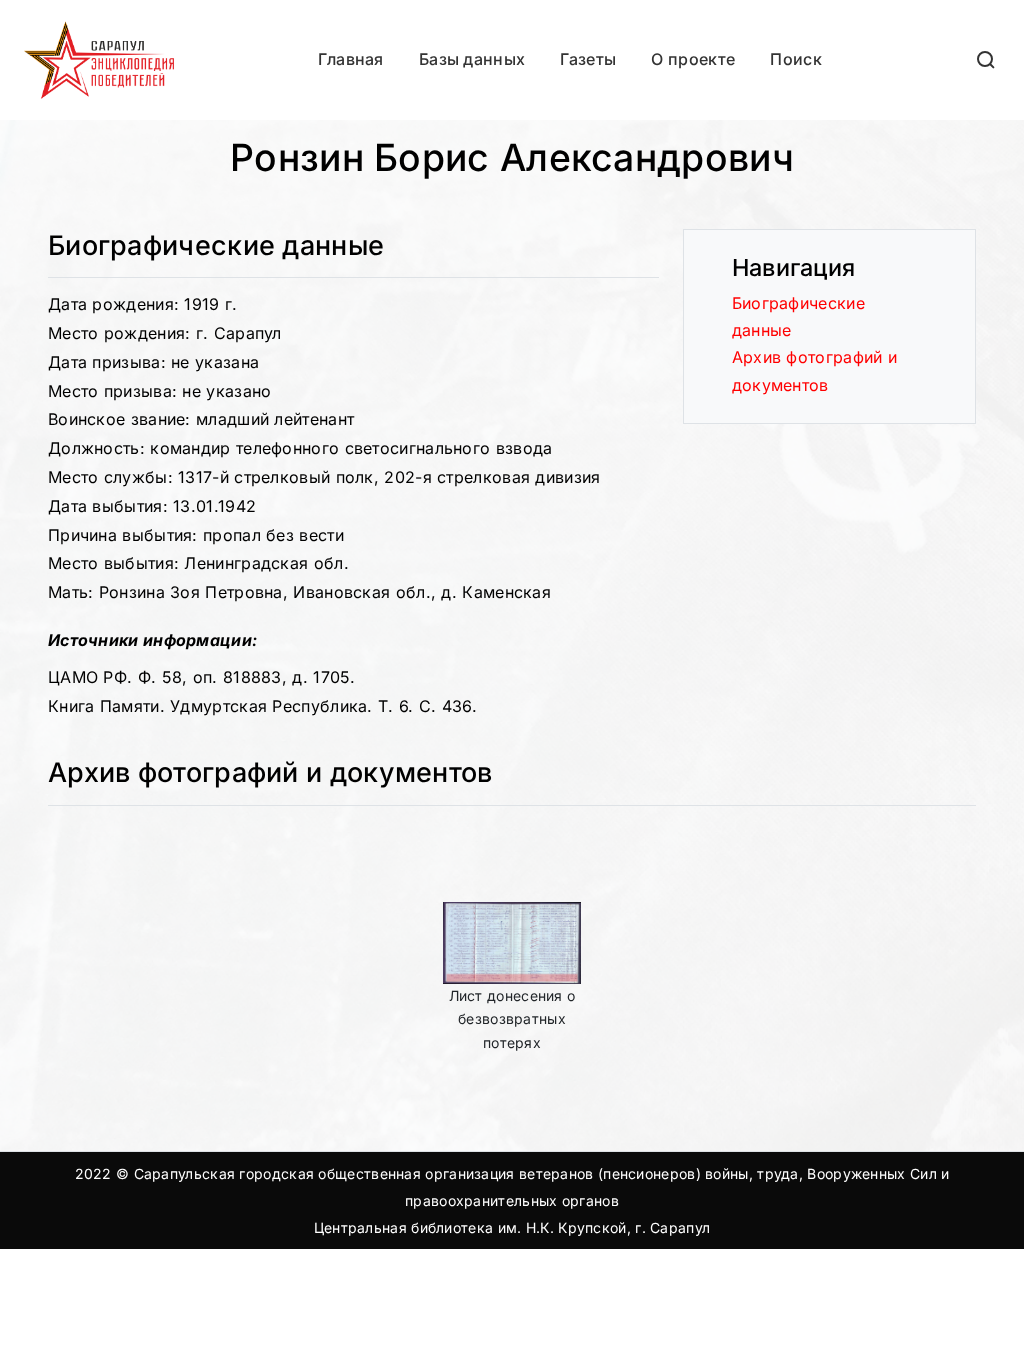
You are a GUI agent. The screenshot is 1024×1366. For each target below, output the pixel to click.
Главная (351, 59)
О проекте (693, 59)
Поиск (796, 59)
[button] (987, 59)
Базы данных (472, 59)
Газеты (588, 59)
